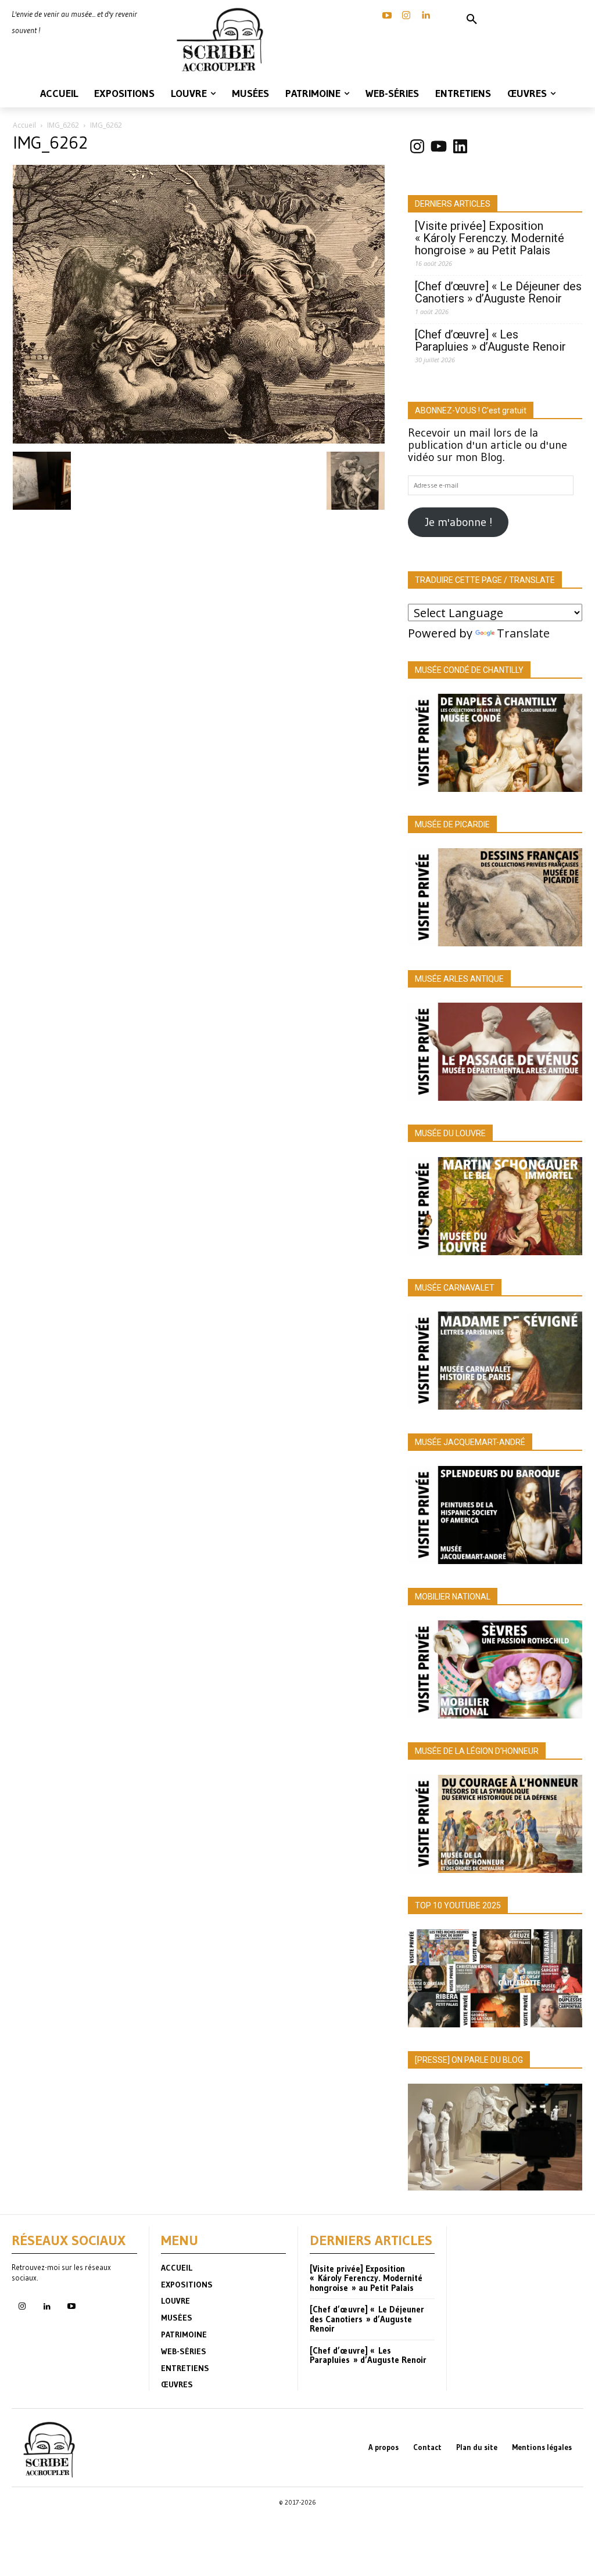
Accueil (24, 125)
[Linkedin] (425, 16)
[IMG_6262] (199, 439)
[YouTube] (387, 16)
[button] (472, 20)
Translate (523, 633)
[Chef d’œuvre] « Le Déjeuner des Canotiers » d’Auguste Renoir (498, 293)
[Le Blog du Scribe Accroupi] (223, 40)
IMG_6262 (63, 125)
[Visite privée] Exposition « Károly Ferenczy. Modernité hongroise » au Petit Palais (490, 238)
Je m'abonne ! (458, 522)
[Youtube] (71, 2307)
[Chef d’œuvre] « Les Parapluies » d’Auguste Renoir (490, 341)
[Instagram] (406, 16)
